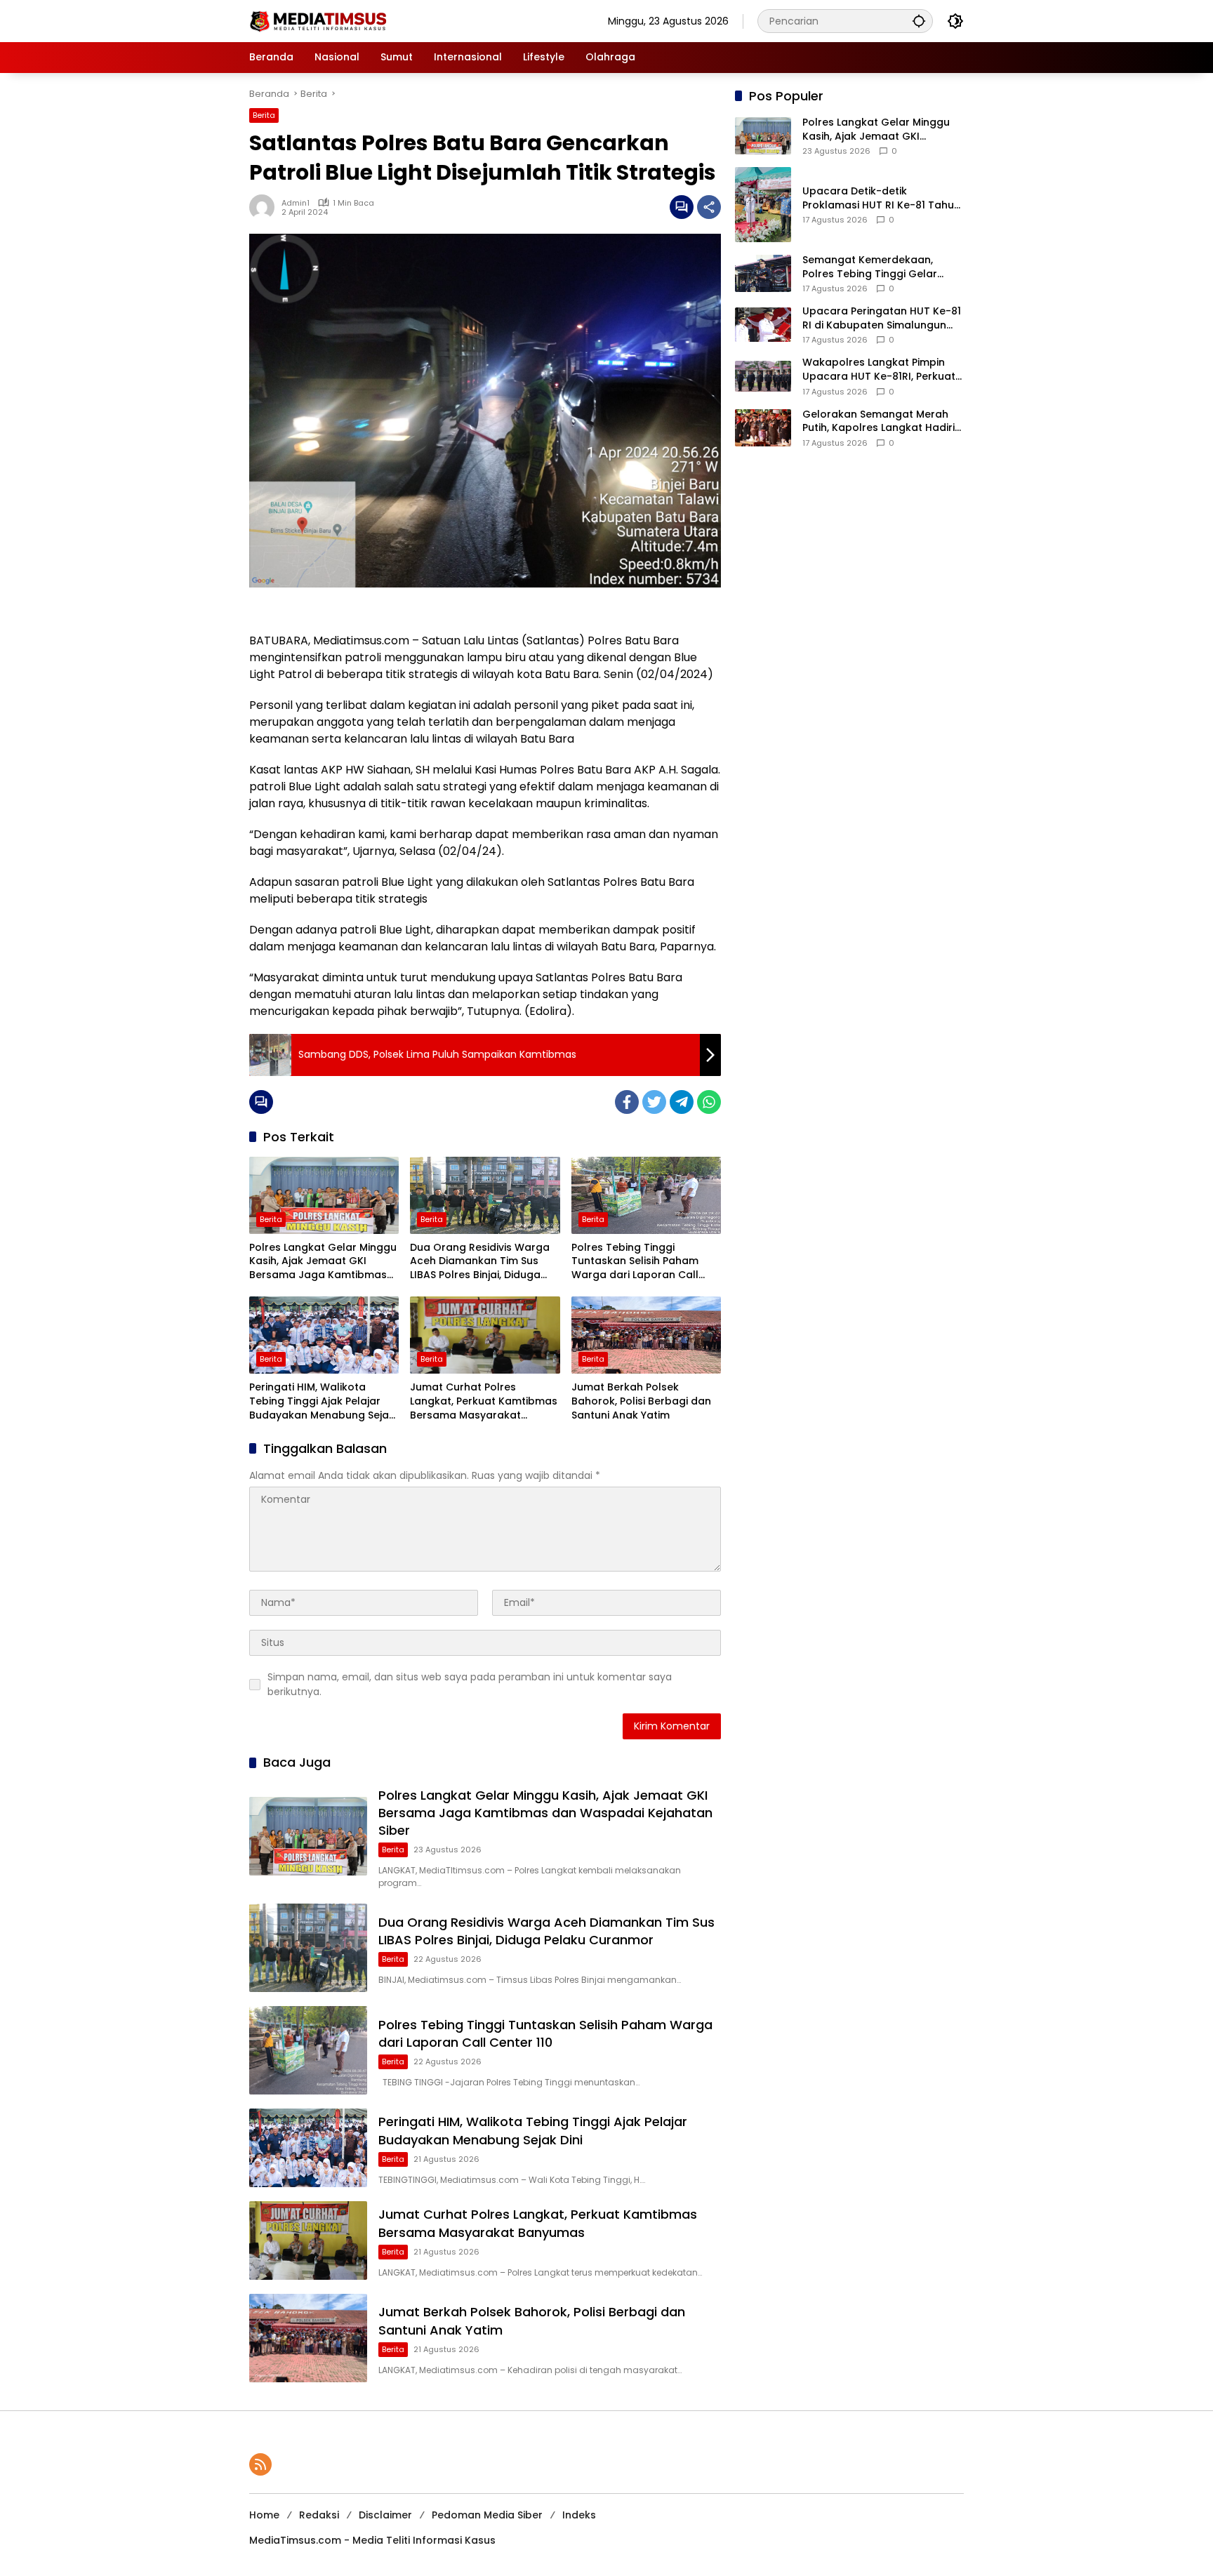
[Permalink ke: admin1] (265, 207)
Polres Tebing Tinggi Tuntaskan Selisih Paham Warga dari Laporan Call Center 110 (635, 1262)
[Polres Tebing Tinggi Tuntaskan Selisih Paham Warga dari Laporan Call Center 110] (646, 1195)
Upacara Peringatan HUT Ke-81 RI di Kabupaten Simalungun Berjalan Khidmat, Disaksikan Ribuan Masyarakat (882, 318)
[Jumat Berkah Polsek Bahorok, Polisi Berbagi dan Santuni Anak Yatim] (646, 1335)
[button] (919, 21)
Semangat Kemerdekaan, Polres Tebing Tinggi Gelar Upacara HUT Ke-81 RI (870, 267)
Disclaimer (385, 2515)
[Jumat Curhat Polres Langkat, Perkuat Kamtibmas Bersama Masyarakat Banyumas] (485, 1335)
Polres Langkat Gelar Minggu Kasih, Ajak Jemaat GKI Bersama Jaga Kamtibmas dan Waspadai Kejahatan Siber (323, 1262)
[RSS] (260, 2464)
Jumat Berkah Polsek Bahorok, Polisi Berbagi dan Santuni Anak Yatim (641, 1401)
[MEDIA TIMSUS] (319, 20)
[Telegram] (682, 1102)
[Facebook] (627, 1102)
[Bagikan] (709, 207)
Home (264, 2515)
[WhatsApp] (709, 1102)
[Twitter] (654, 1102)
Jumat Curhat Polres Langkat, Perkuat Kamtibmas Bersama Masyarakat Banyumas (484, 1401)
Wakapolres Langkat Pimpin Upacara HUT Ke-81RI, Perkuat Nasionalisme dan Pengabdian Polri (881, 370)
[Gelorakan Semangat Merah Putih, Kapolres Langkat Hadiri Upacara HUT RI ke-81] (763, 428)
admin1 (296, 203)
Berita (264, 115)
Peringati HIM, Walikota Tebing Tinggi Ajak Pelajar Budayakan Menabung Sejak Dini (322, 1401)
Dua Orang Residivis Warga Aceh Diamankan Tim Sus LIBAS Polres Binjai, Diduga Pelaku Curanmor (480, 1262)
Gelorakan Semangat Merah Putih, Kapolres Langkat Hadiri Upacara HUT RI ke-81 (879, 421)
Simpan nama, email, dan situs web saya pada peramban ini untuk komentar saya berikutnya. (470, 1684)
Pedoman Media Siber (487, 2515)
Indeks (579, 2515)
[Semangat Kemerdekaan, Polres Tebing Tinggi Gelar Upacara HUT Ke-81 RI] (763, 273)
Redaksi (319, 2515)
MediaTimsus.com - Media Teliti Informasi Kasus (372, 2540)
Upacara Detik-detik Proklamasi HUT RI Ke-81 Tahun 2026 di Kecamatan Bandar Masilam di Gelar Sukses (881, 198)
